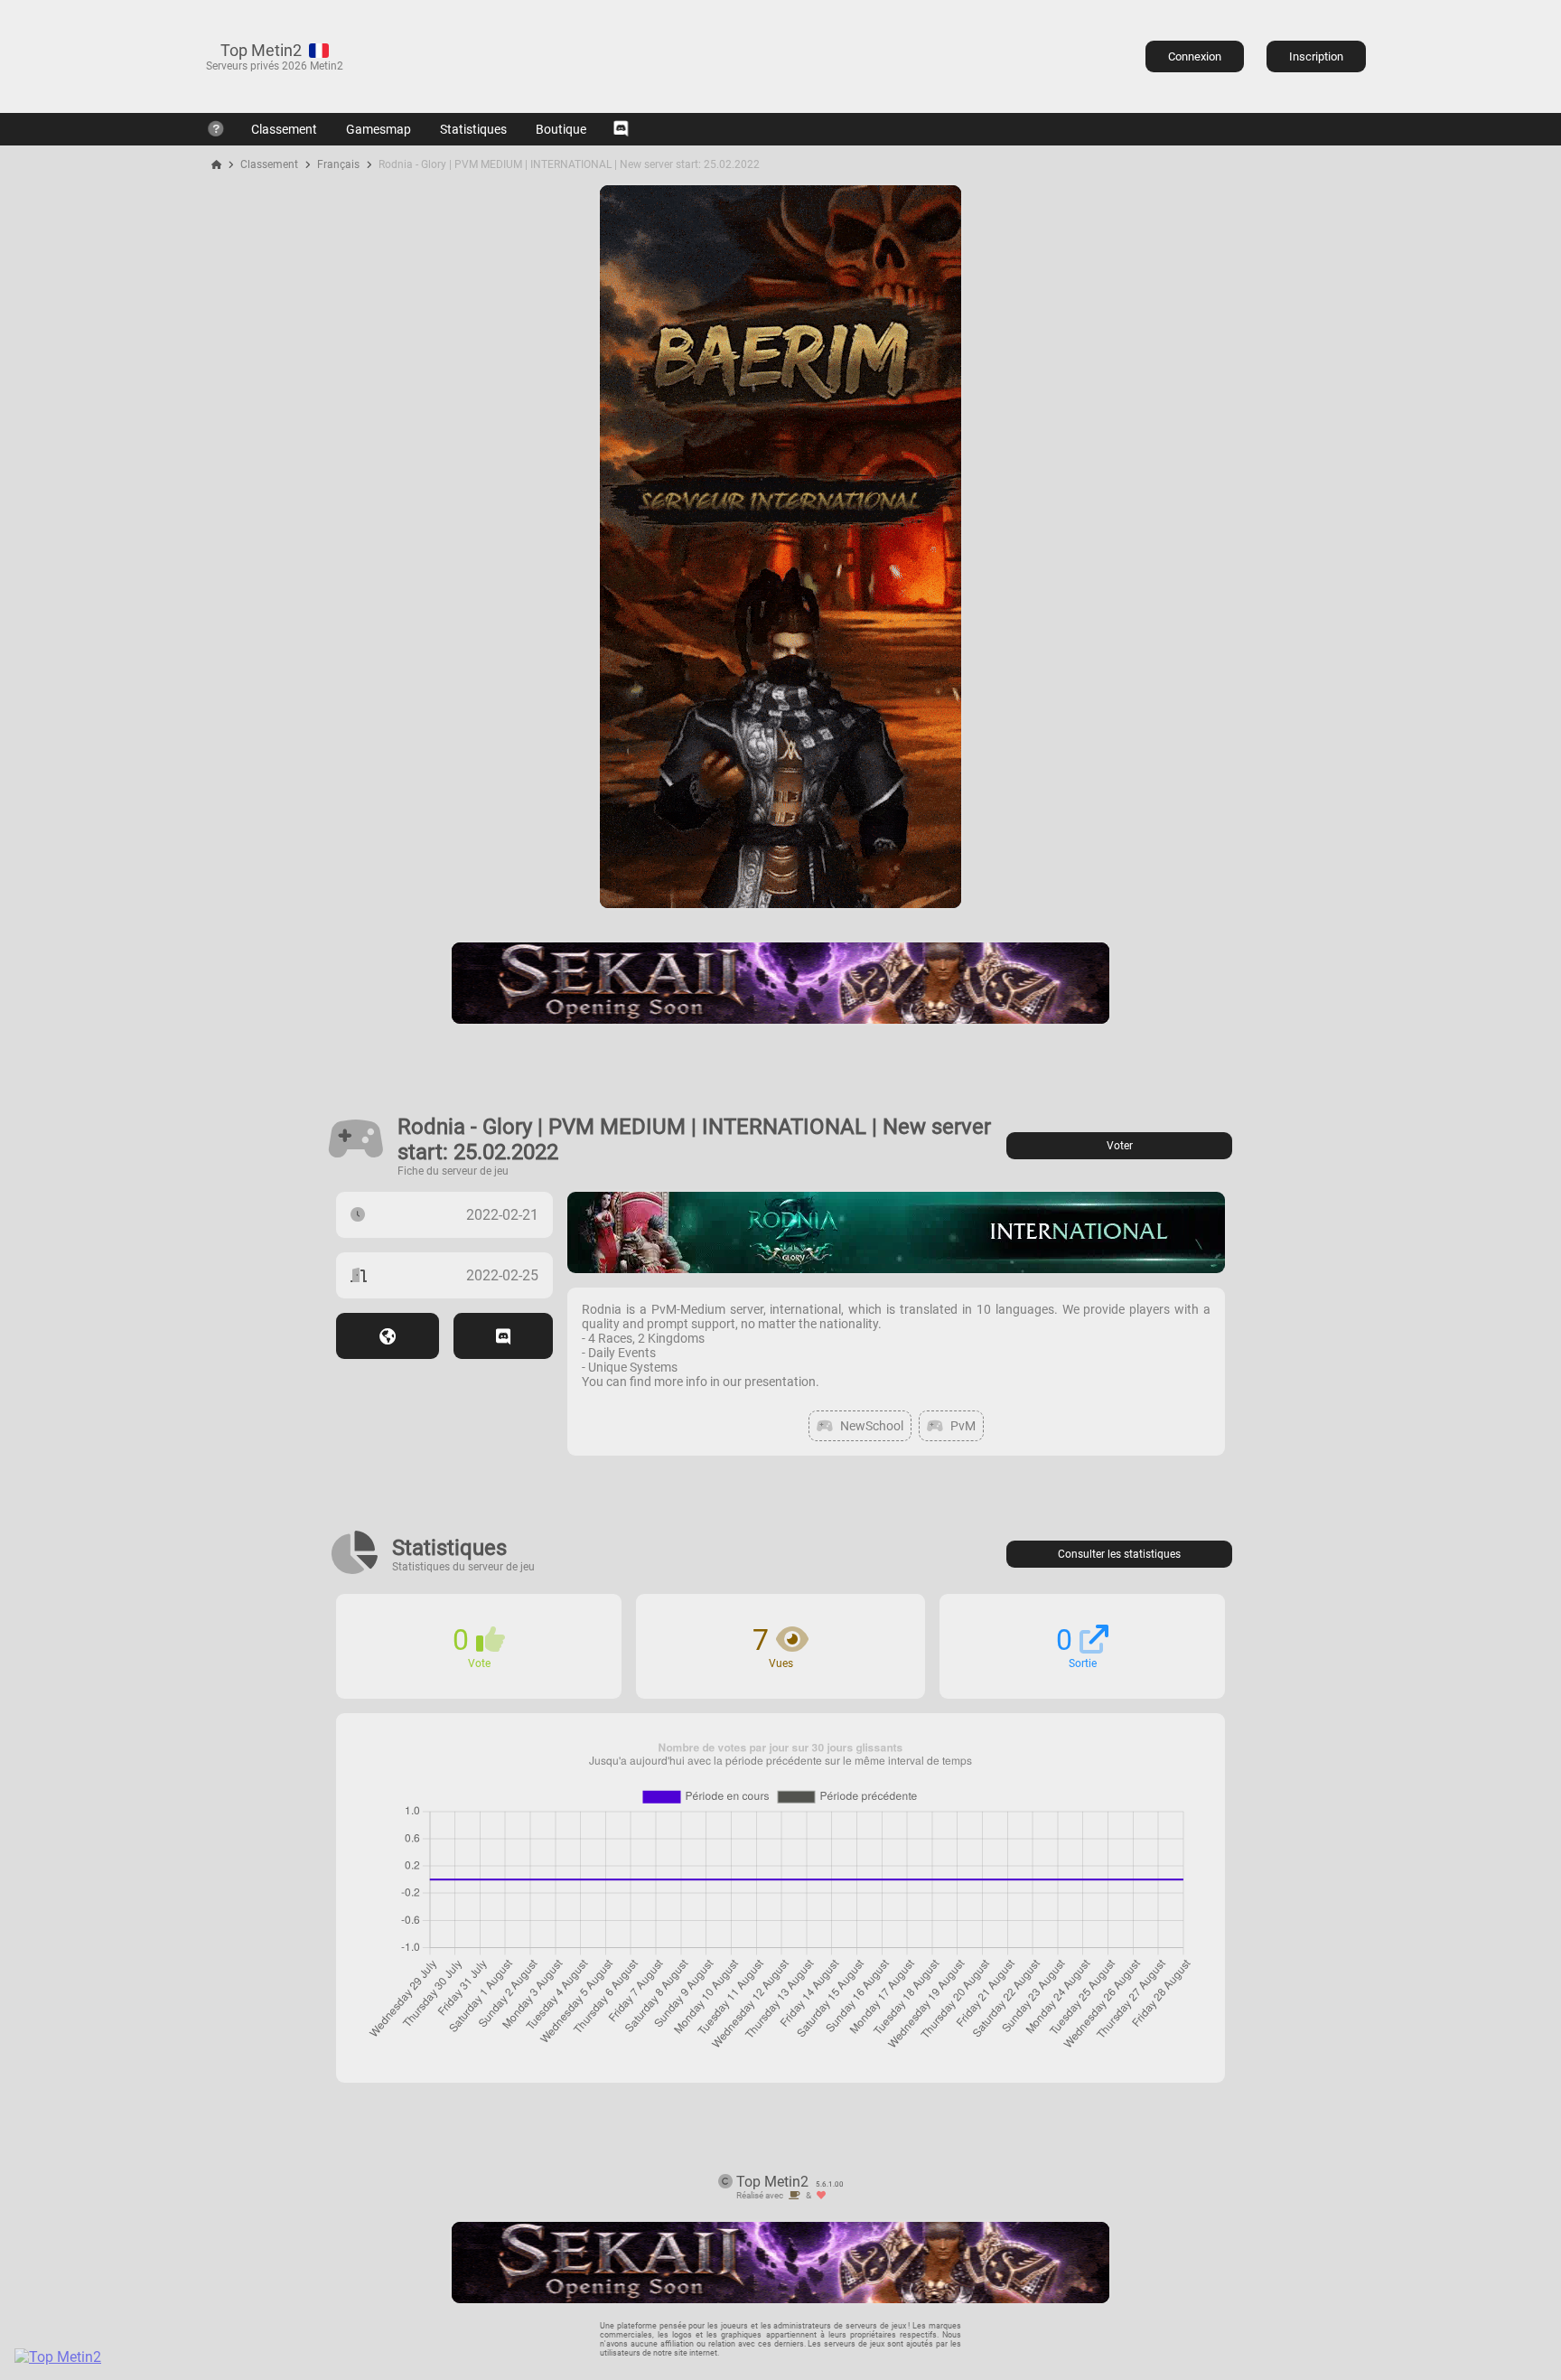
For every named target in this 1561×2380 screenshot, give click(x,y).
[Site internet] (388, 1336)
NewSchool (872, 1426)
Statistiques (473, 129)
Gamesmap (379, 129)
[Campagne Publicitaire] (780, 903)
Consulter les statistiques (1119, 1554)
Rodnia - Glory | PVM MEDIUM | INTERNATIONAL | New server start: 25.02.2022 (569, 164)
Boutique (561, 129)
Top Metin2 (261, 50)
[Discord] (621, 129)
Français (338, 164)
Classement (284, 129)
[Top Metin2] (168, 2357)
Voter (1120, 1146)
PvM (963, 1426)
